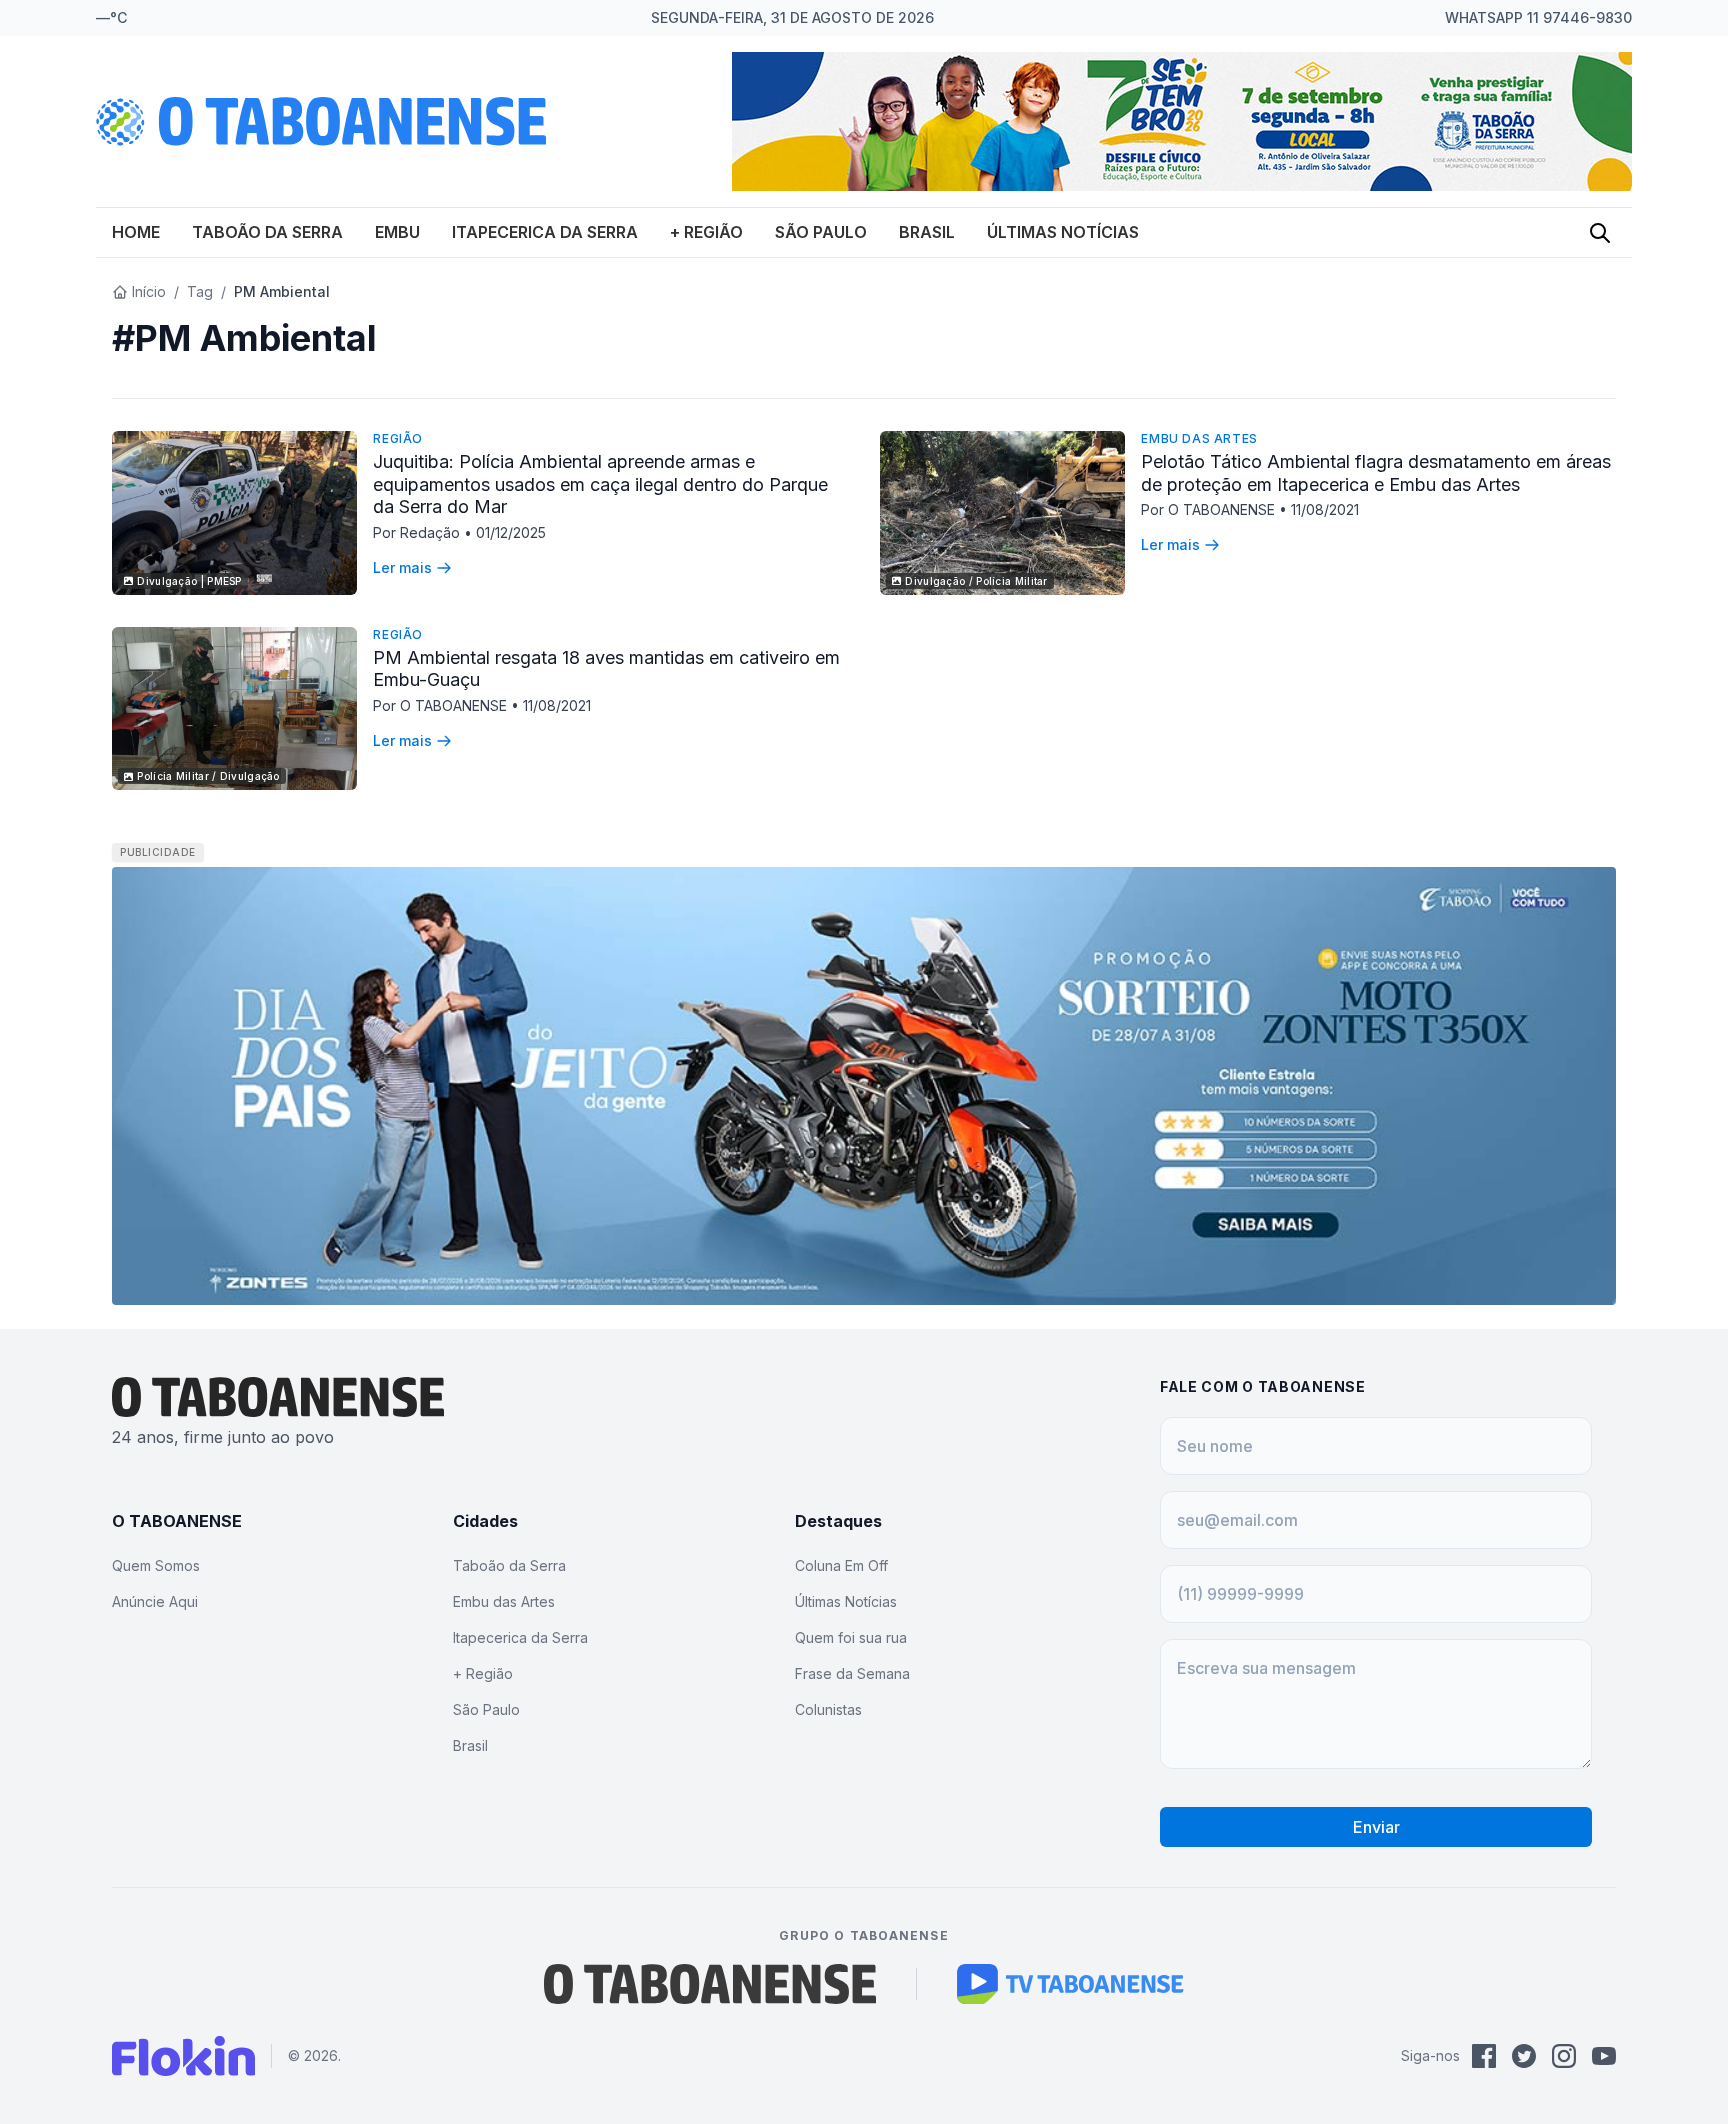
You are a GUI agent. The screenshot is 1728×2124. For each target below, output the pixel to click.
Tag (200, 291)
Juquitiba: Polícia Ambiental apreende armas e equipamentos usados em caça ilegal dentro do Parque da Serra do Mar (600, 484)
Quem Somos (156, 1565)
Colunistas (828, 1709)
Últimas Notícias (1063, 232)
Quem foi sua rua (851, 1637)
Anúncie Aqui (155, 1601)
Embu (397, 232)
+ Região (706, 232)
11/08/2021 (1325, 509)
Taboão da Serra (267, 232)
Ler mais (402, 567)
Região (398, 438)
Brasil (927, 232)
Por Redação (418, 532)
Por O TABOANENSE (1210, 509)
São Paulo (821, 232)
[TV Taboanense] (1070, 1984)
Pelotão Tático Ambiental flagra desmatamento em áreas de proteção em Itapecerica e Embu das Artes (1376, 473)
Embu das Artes (1199, 438)
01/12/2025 (511, 532)
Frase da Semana (852, 1673)
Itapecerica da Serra (545, 232)
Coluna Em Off (841, 1565)
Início (149, 291)
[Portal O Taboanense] (710, 1984)
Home (136, 232)
